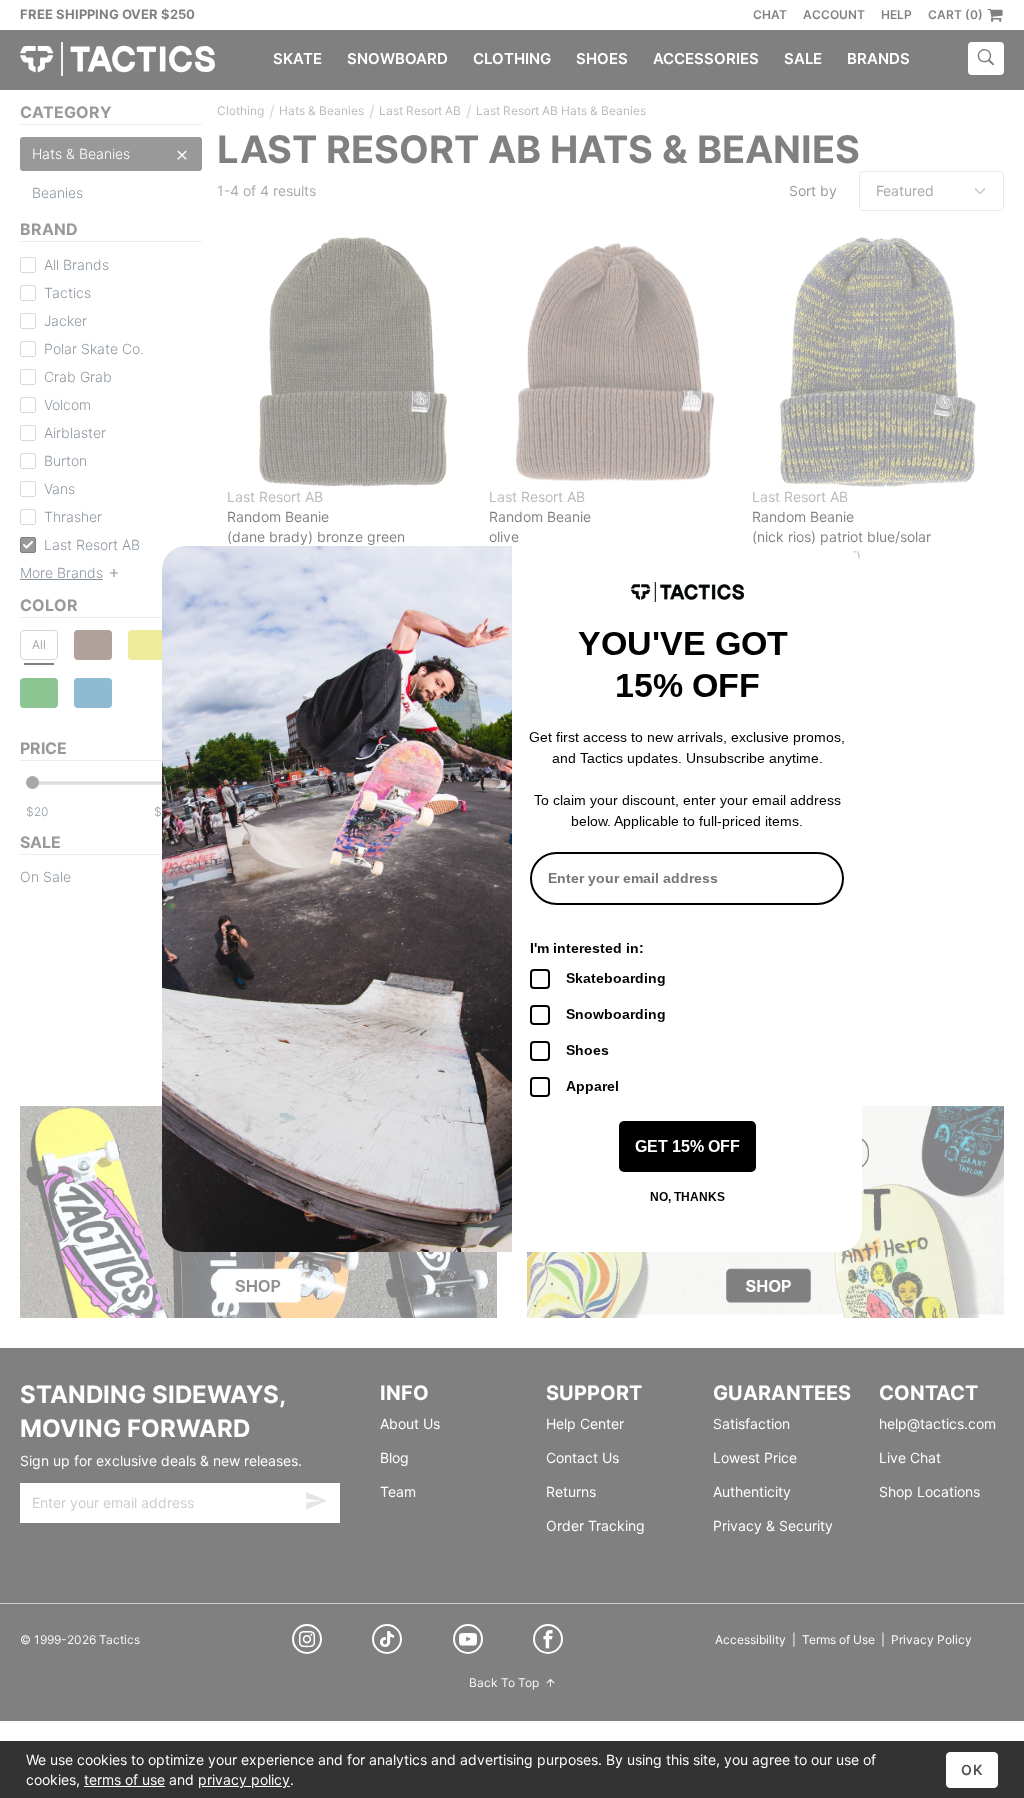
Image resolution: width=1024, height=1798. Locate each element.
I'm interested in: (587, 948)
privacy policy (244, 1779)
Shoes (587, 1050)
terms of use (124, 1779)
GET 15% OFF (687, 1146)
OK (972, 1769)
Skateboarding (616, 978)
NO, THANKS (687, 1197)
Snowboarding (616, 1014)
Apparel (592, 1086)
